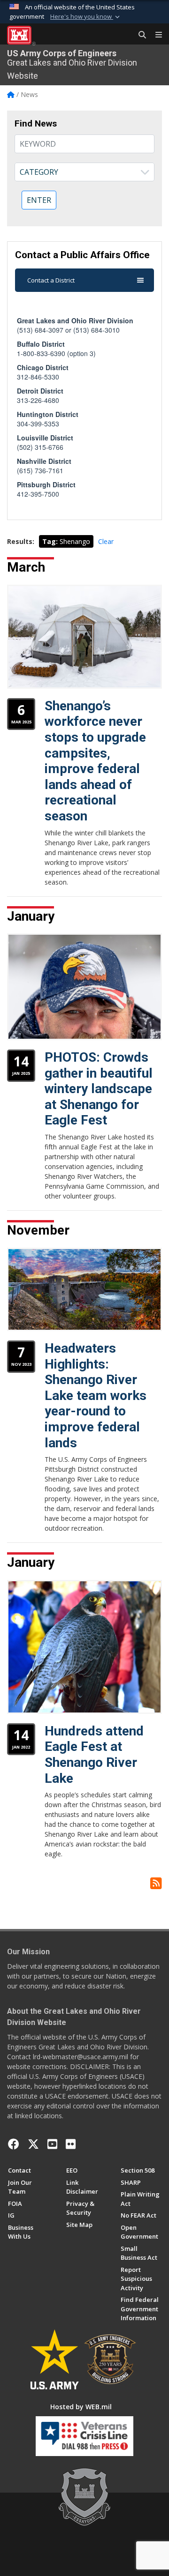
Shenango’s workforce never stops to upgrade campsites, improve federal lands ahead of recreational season (95, 761)
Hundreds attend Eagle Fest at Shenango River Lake (94, 1755)
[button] (86, 17)
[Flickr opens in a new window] (71, 2144)
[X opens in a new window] (33, 2144)
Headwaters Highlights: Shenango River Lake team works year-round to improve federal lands (96, 1396)
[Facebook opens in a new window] (14, 2144)
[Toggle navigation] (155, 35)
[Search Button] (139, 35)
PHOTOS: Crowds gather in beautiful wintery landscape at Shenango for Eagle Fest (99, 1089)
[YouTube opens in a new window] (52, 2144)
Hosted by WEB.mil (81, 2407)
